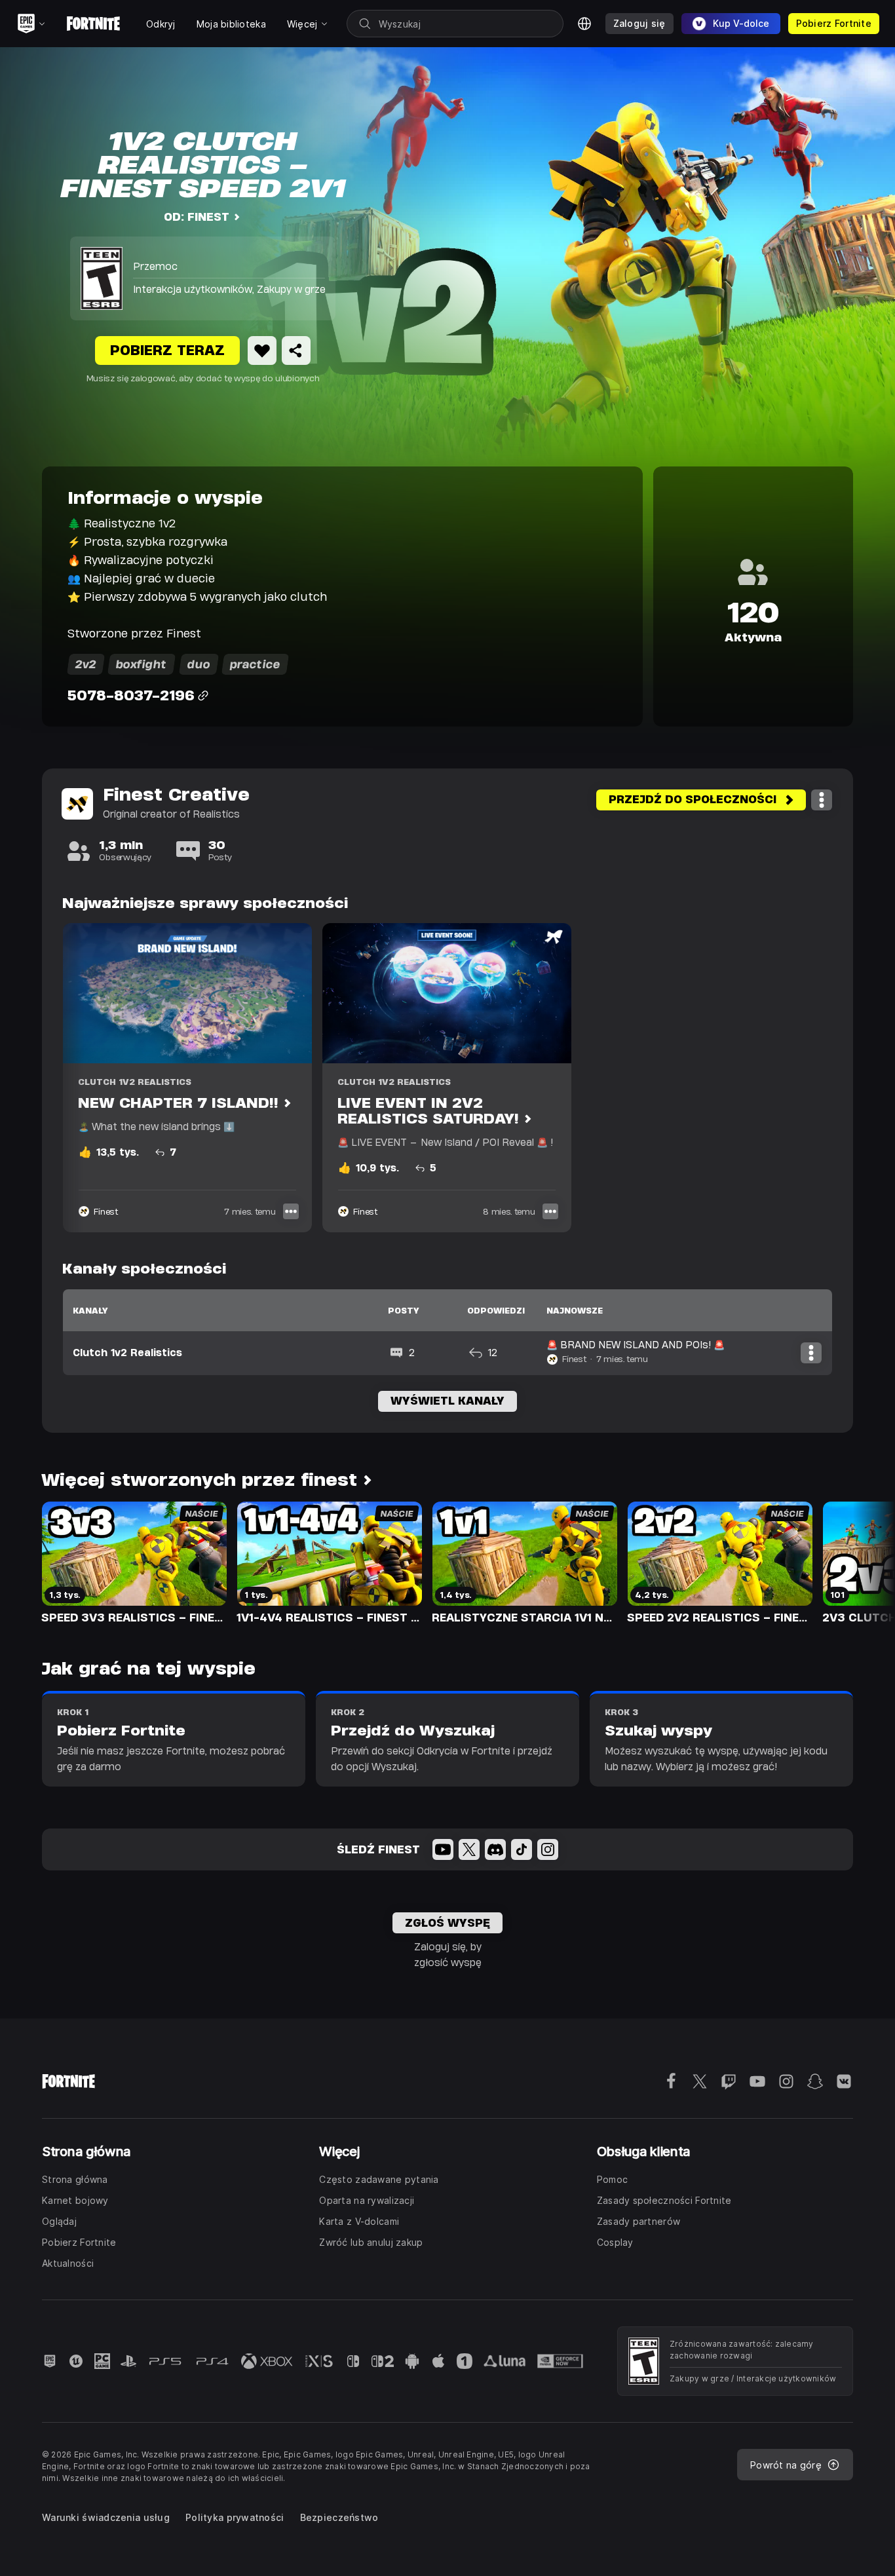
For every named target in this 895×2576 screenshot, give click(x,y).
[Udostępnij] (296, 350)
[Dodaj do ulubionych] (262, 350)
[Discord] (495, 1849)
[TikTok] (522, 1849)
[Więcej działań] (822, 800)
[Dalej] (860, 1562)
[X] (469, 1849)
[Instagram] (548, 1849)
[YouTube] (443, 1849)
